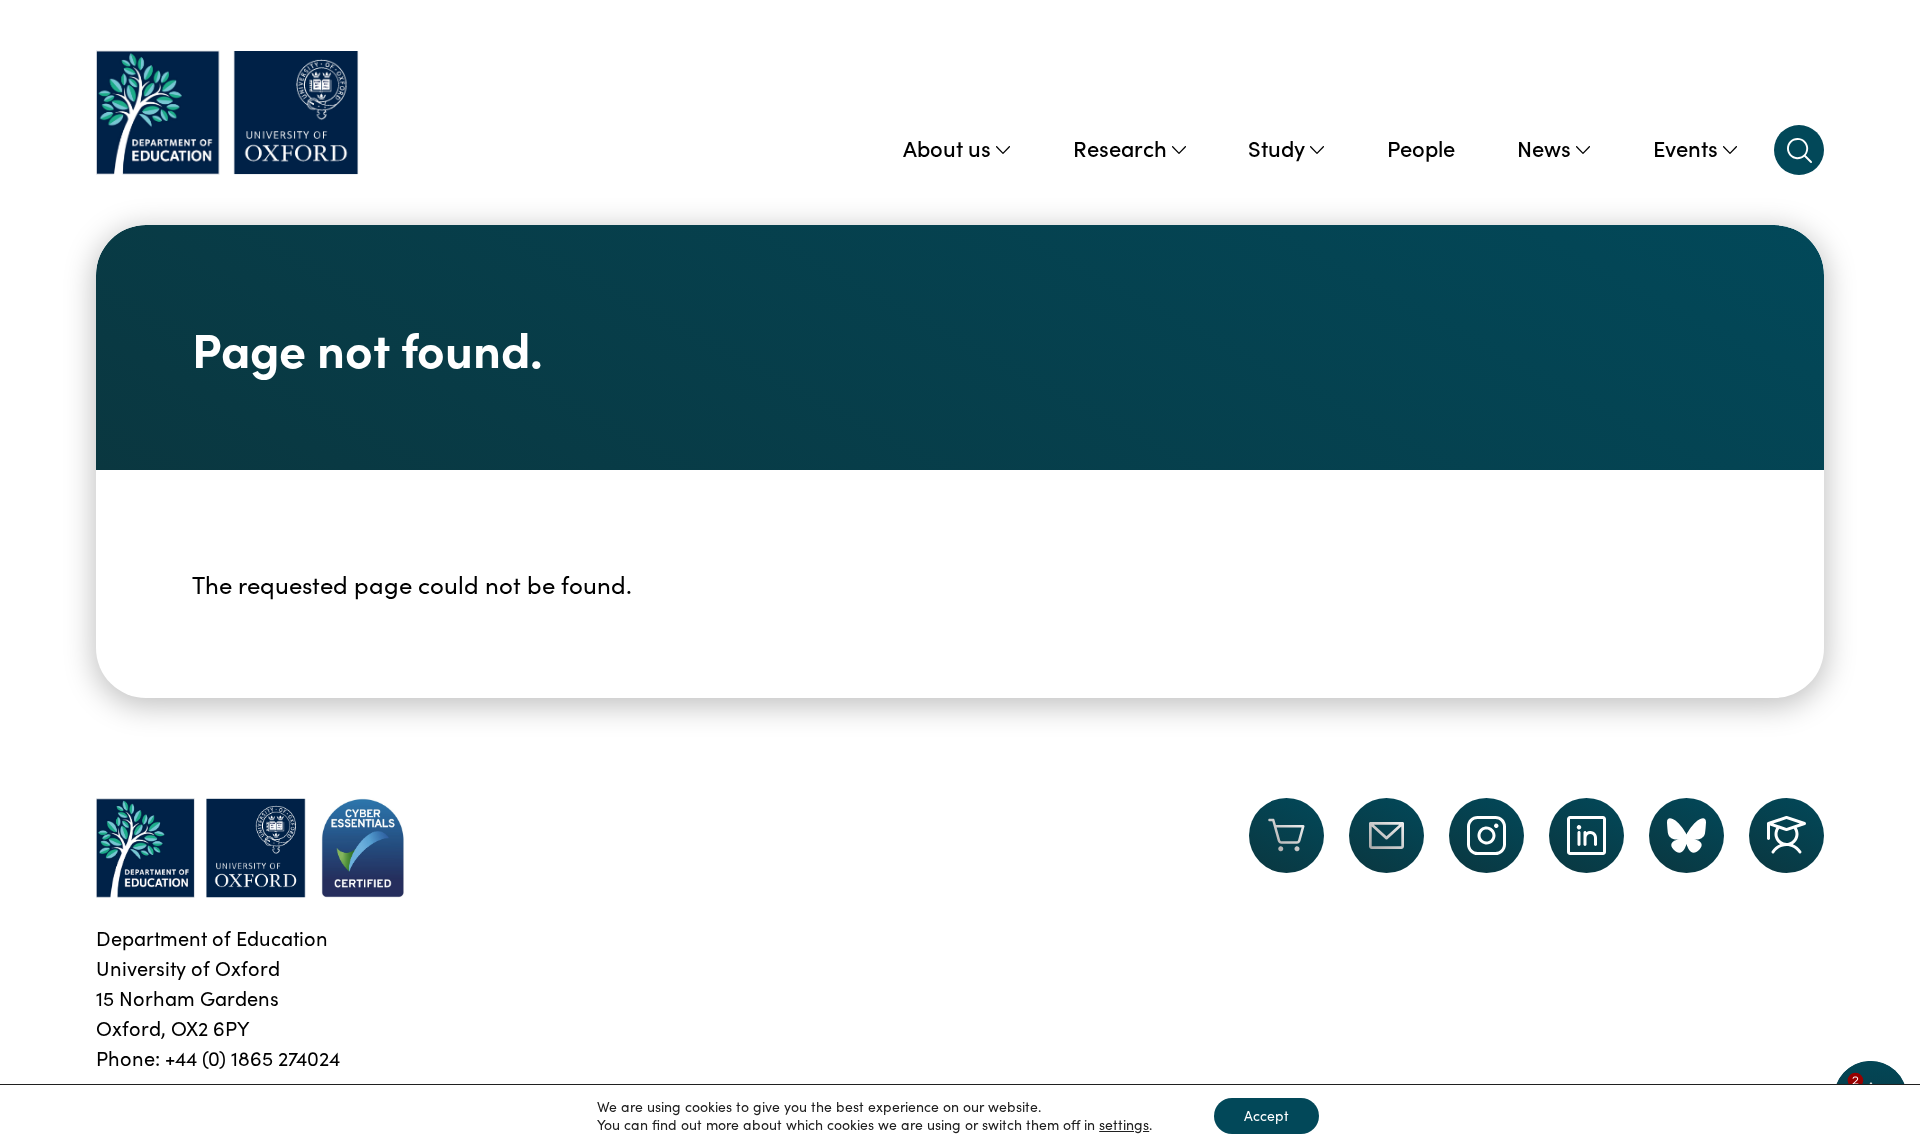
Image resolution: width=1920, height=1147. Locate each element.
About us (947, 147)
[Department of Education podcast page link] (1786, 835)
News (1544, 147)
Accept (1266, 1115)
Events (1685, 147)
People (1421, 147)
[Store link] (1286, 848)
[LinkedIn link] (1586, 835)
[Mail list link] (1386, 848)
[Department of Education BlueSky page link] (1686, 835)
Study (1276, 147)
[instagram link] (1486, 835)
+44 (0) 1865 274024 (252, 1057)
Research (1120, 147)
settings (1124, 1125)
